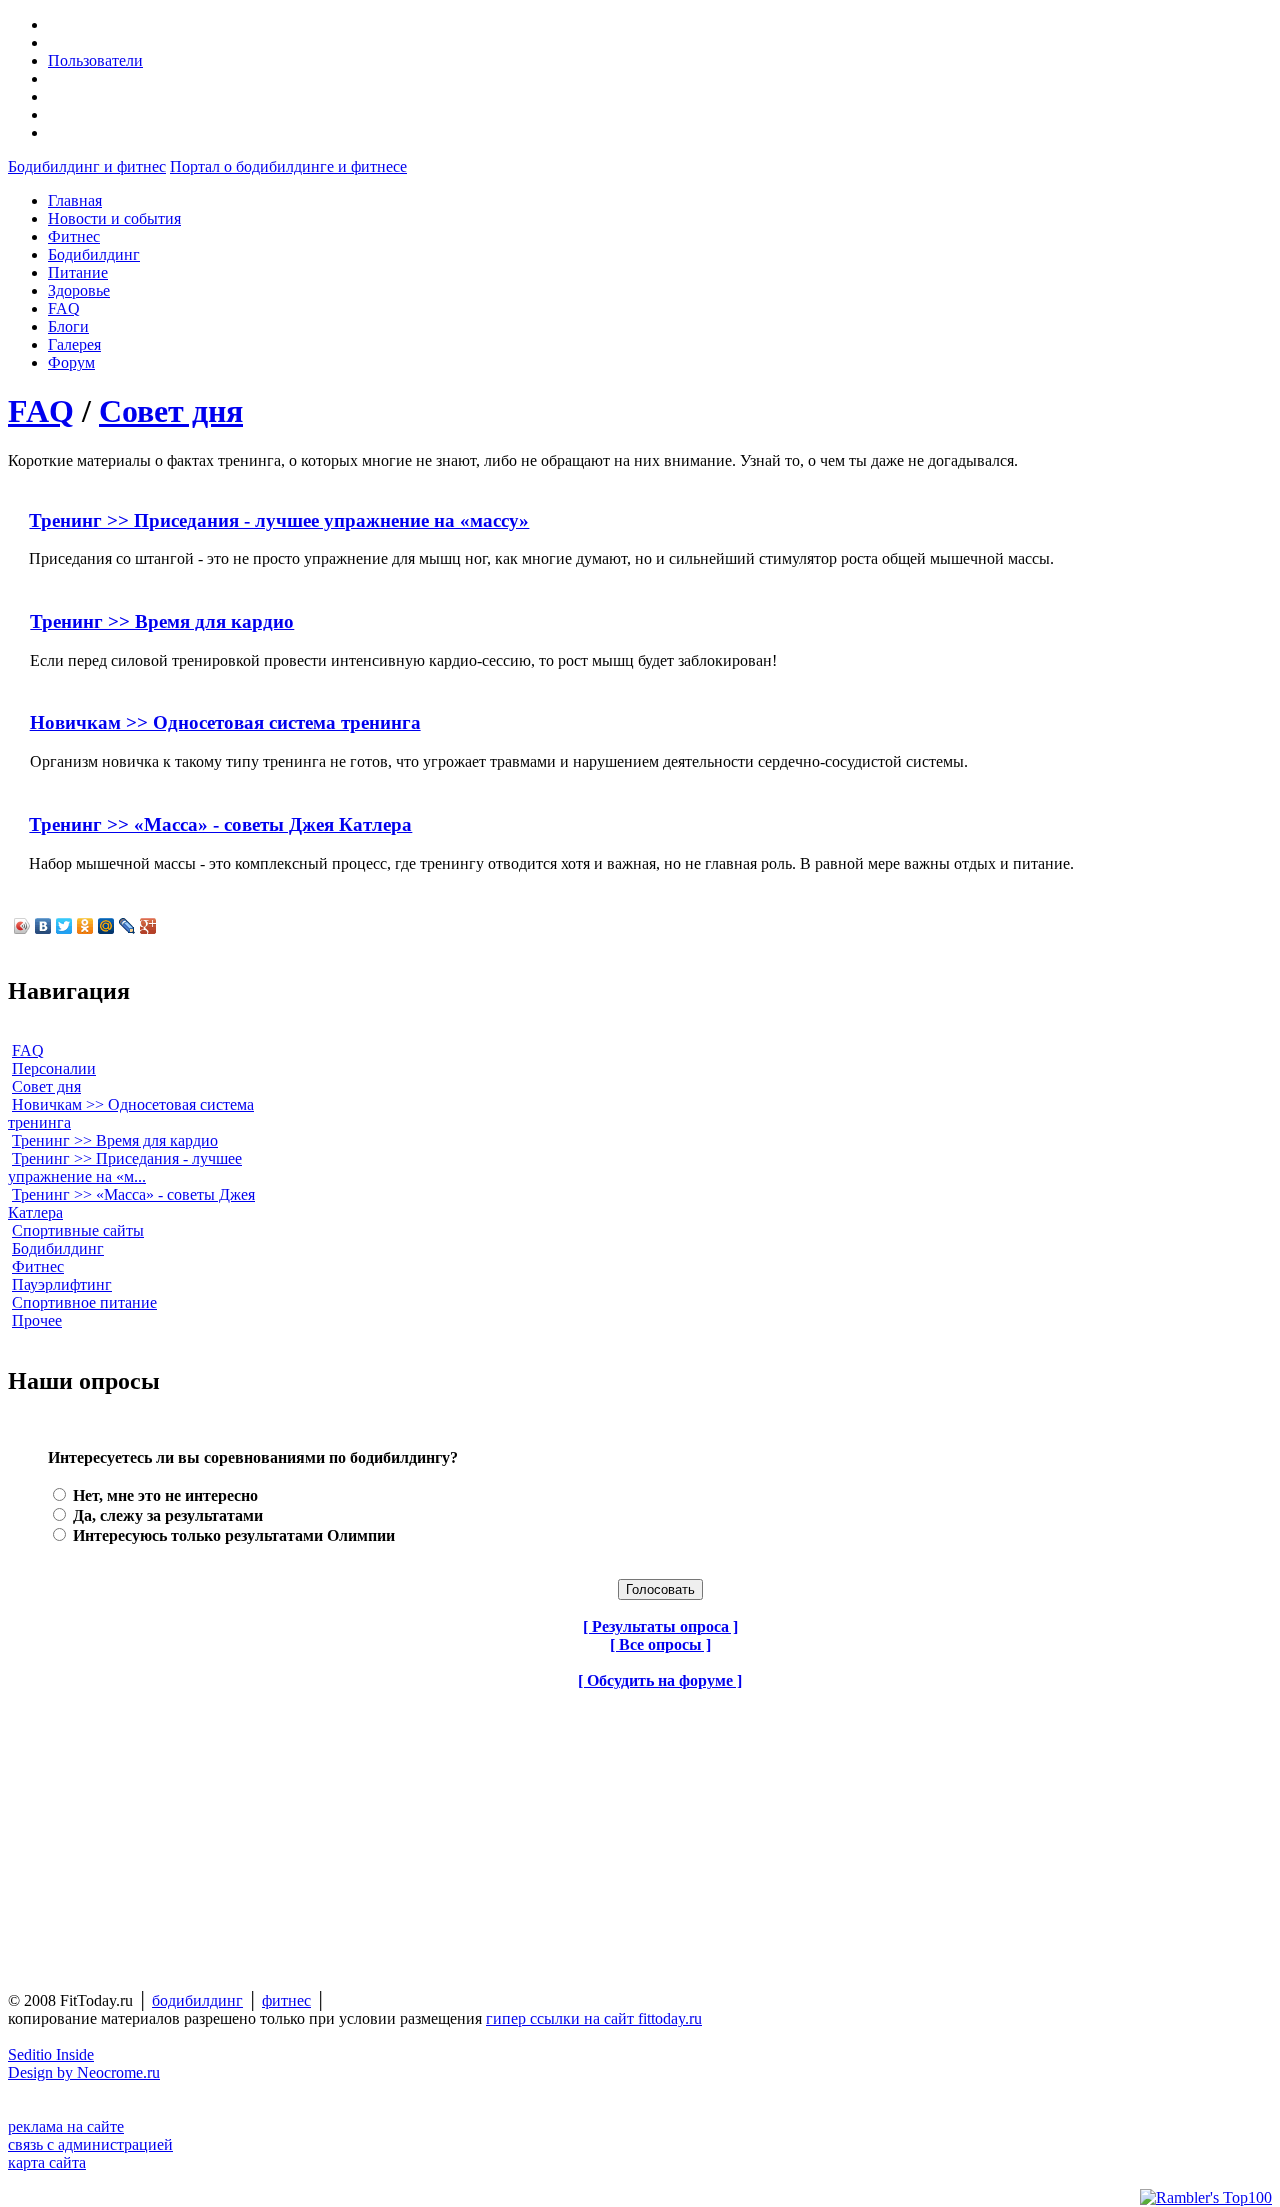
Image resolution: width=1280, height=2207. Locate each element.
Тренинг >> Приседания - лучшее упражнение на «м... (125, 1167)
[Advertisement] (133, 1831)
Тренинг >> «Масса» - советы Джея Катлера (220, 824)
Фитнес (38, 1266)
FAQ (41, 411)
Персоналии (54, 1068)
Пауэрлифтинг (62, 1284)
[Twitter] (64, 926)
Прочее (37, 1320)
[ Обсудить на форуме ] (660, 1680)
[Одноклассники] (85, 926)
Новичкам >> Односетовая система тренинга (225, 722)
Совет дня (171, 411)
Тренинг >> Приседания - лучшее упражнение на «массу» (279, 520)
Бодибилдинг (58, 1248)
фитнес (286, 2000)
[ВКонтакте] (43, 926)
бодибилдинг (197, 2000)
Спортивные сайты (78, 1230)
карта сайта (47, 2162)
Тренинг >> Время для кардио (162, 621)
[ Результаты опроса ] (660, 1626)
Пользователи (95, 60)
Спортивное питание (84, 1302)
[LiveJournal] (127, 926)
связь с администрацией (90, 2144)
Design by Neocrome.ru (84, 2072)
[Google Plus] (148, 926)
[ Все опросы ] (660, 1644)
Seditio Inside (51, 2054)
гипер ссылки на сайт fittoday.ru (594, 2018)
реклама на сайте (66, 2126)
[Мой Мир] (106, 926)
